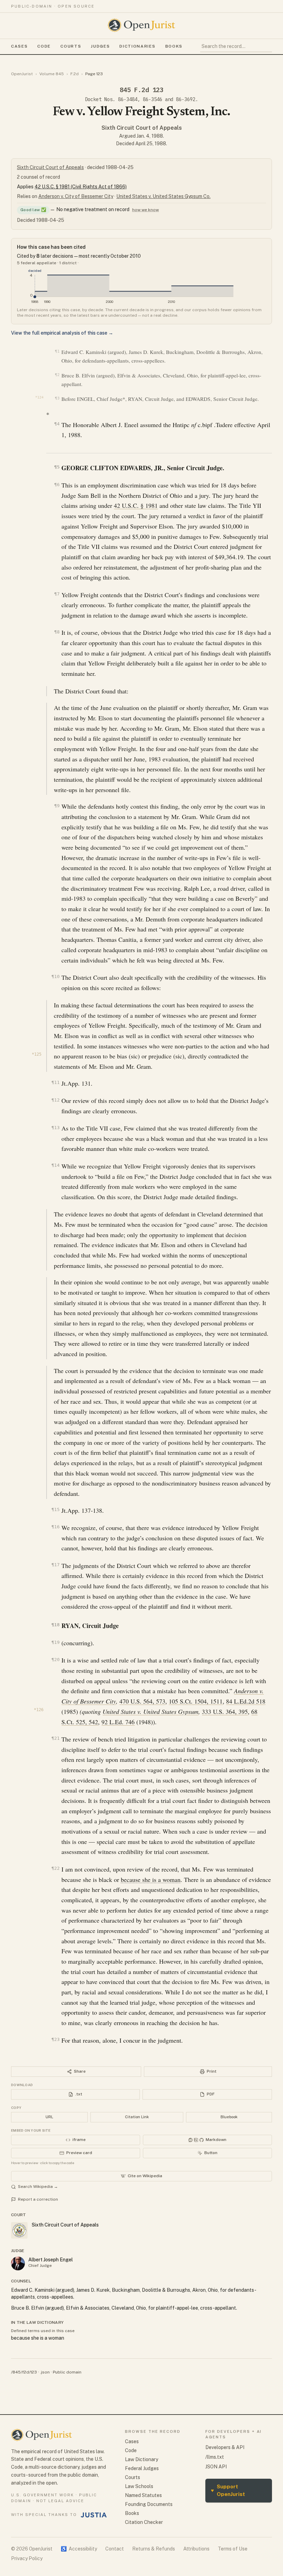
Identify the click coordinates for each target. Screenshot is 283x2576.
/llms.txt (215, 2457)
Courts (71, 46)
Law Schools (139, 2486)
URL (49, 2117)
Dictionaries (137, 46)
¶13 (55, 1128)
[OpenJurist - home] (141, 25)
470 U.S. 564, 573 (142, 1701)
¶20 (55, 1660)
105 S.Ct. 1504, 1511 (196, 1701)
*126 (39, 1710)
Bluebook (229, 2117)
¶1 (57, 351)
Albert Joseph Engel (51, 2260)
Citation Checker (144, 2522)
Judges (100, 46)
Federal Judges (142, 2468)
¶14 (55, 1165)
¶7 (57, 594)
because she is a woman (151, 1879)
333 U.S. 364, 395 (225, 1711)
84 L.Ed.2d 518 (246, 1701)
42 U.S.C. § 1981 (136, 505)
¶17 (55, 1565)
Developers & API (225, 2447)
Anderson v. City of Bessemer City (76, 196)
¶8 (57, 632)
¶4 (57, 424)
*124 (39, 397)
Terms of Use (233, 2549)
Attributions (196, 2549)
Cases (19, 46)
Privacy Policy (27, 2558)
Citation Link (137, 2117)
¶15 (55, 1509)
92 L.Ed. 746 (118, 1722)
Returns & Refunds (154, 2549)
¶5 (57, 467)
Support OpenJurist (228, 2490)
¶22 (55, 1868)
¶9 (57, 806)
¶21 (55, 1738)
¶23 (55, 2039)
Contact (115, 2549)
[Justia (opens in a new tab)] (94, 2515)
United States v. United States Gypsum (150, 1711)
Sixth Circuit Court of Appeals (142, 128)
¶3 (57, 398)
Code (44, 46)
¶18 (55, 1625)
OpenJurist (22, 74)
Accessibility (79, 2549)
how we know (145, 210)
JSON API (216, 2467)
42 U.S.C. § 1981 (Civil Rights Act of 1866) (81, 187)
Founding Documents (149, 2504)
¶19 (55, 1642)
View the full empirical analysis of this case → (62, 333)
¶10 (55, 976)
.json (45, 2372)
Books (174, 46)
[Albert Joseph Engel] (18, 2263)
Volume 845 (52, 74)
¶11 (55, 1082)
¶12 (55, 1100)
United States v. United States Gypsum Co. (163, 196)
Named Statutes (143, 2495)
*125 (37, 1054)
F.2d (75, 74)
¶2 (57, 375)
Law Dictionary (141, 2459)
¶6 (57, 485)
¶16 (55, 1527)
